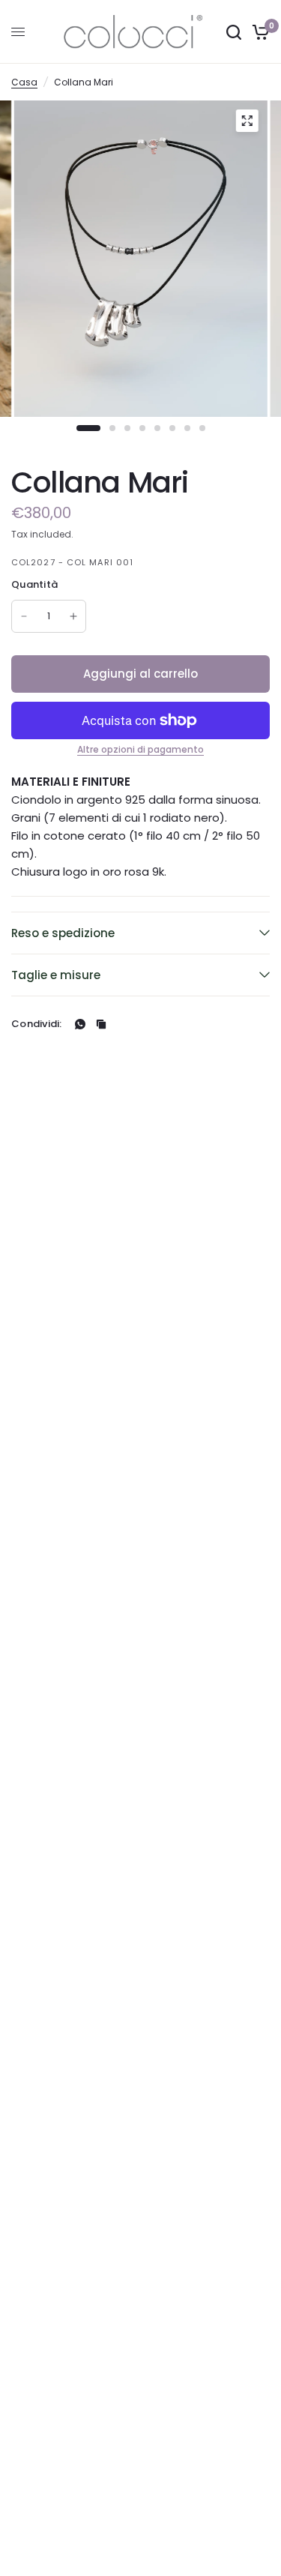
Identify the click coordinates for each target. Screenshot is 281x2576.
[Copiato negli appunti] (101, 1024)
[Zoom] (247, 121)
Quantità (34, 584)
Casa (24, 82)
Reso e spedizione (63, 933)
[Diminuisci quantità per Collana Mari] (24, 616)
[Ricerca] (234, 32)
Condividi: (37, 1024)
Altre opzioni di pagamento (140, 750)
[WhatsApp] (80, 1024)
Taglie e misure (56, 975)
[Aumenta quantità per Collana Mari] (73, 616)
